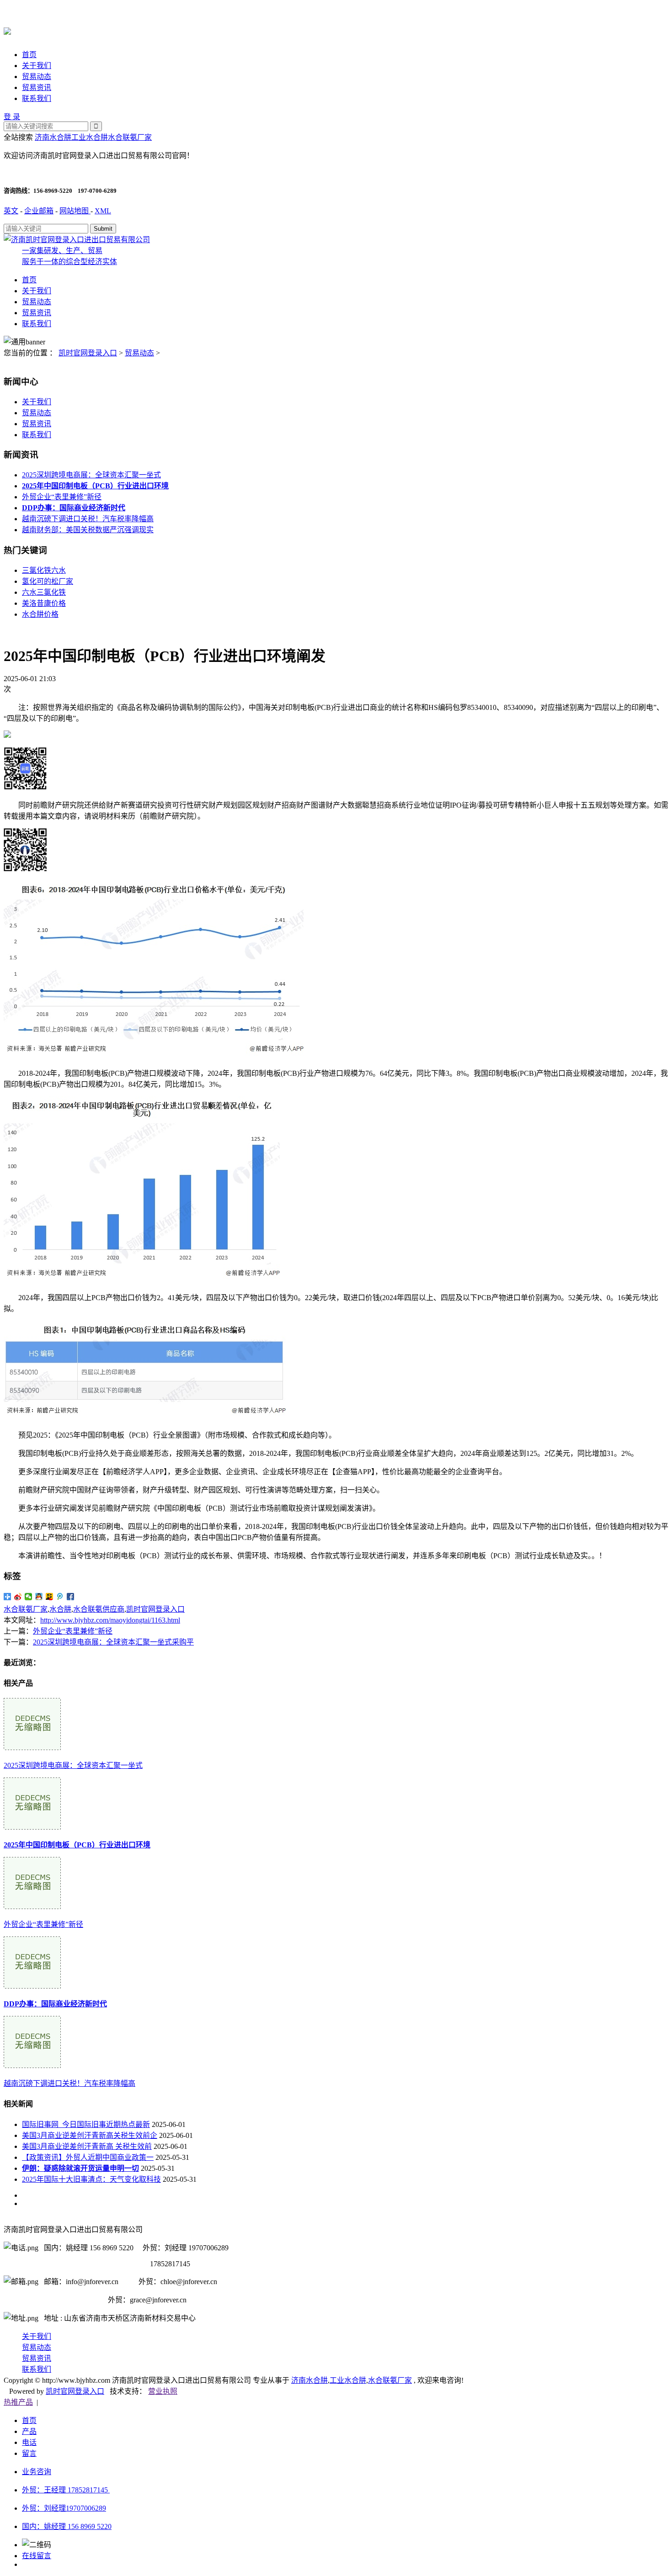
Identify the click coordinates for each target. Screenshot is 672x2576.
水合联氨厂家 (130, 137)
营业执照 (163, 2391)
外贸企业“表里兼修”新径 (62, 497)
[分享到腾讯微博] (60, 1597)
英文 (11, 211)
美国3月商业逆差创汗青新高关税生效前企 (90, 2135)
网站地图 (75, 211)
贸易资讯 (37, 87)
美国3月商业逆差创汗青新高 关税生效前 (87, 2146)
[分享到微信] (29, 1597)
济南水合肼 (53, 137)
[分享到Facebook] (71, 1597)
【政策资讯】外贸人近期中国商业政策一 (88, 2157)
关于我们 (37, 66)
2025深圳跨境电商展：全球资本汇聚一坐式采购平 (113, 1642)
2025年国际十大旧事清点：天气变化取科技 (91, 2179)
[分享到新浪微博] (18, 1597)
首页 (29, 55)
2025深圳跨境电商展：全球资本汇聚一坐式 (91, 475)
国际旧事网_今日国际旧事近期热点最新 (86, 2124)
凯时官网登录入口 (88, 353)
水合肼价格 (40, 614)
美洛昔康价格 (44, 603)
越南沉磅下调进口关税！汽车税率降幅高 (88, 519)
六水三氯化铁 (44, 592)
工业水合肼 (90, 137)
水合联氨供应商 (99, 1609)
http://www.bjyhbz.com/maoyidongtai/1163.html (110, 1620)
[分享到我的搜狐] (50, 1597)
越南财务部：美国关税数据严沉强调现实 (88, 530)
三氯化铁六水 (44, 570)
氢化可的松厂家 (48, 581)
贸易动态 (37, 77)
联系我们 (37, 98)
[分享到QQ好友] (39, 1597)
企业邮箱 (39, 211)
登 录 (12, 117)
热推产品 (18, 2402)
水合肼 (60, 1609)
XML (103, 211)
